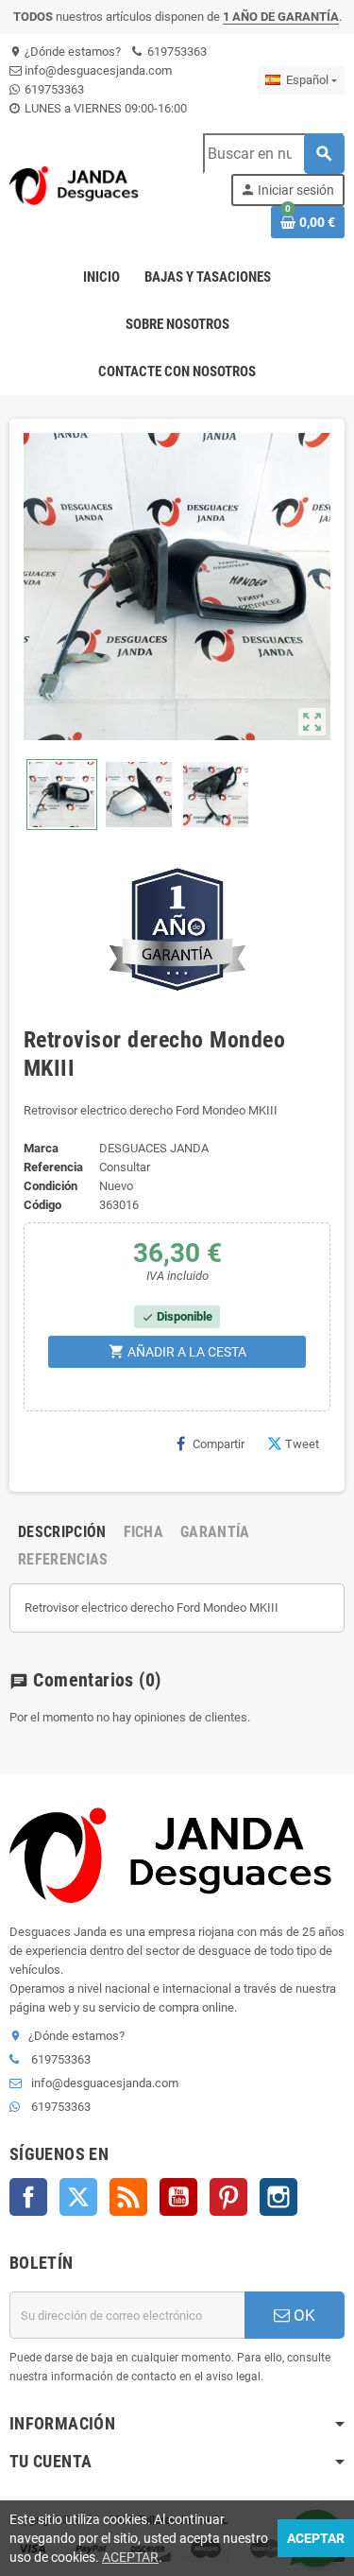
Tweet (302, 1444)
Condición (51, 1186)
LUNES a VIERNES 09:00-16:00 (104, 108)
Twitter (78, 2197)
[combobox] (273, 154)
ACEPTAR (130, 2557)
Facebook (28, 2197)
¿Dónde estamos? (65, 52)
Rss (128, 2197)
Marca (41, 1148)
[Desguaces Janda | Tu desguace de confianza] (76, 185)
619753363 (176, 52)
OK (303, 2315)
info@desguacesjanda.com (97, 70)
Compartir (219, 1444)
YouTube (178, 2197)
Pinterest (228, 2197)
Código (42, 1205)
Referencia (53, 1167)
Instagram (278, 2197)
